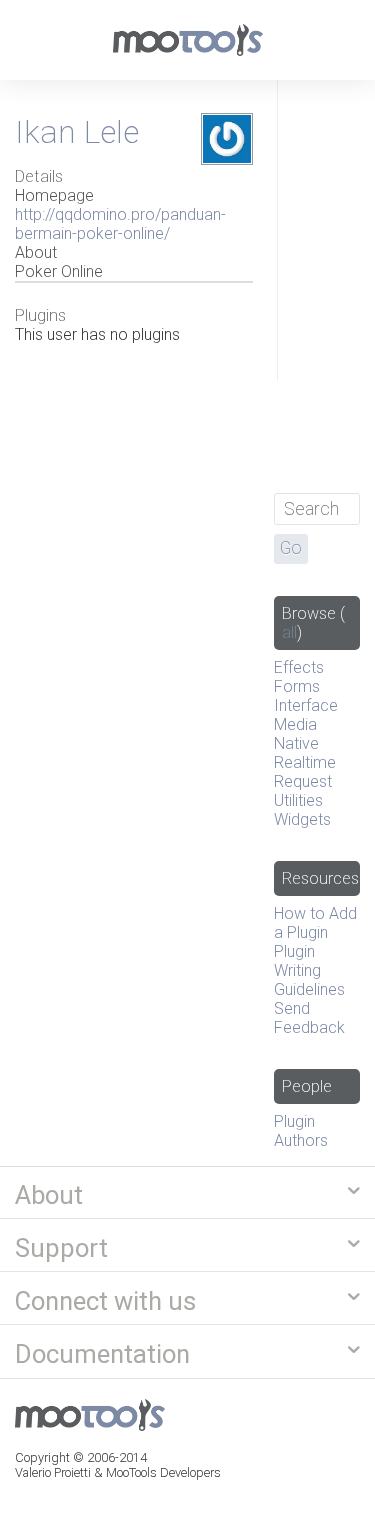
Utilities (298, 800)
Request (303, 781)
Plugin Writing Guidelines (309, 970)
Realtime (305, 762)
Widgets (302, 819)
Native (296, 743)
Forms (297, 686)
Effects (299, 667)
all (289, 632)
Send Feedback (309, 1018)
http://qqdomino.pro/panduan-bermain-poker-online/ (120, 224)
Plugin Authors (301, 1131)
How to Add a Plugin (315, 923)
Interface (306, 705)
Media (295, 724)
